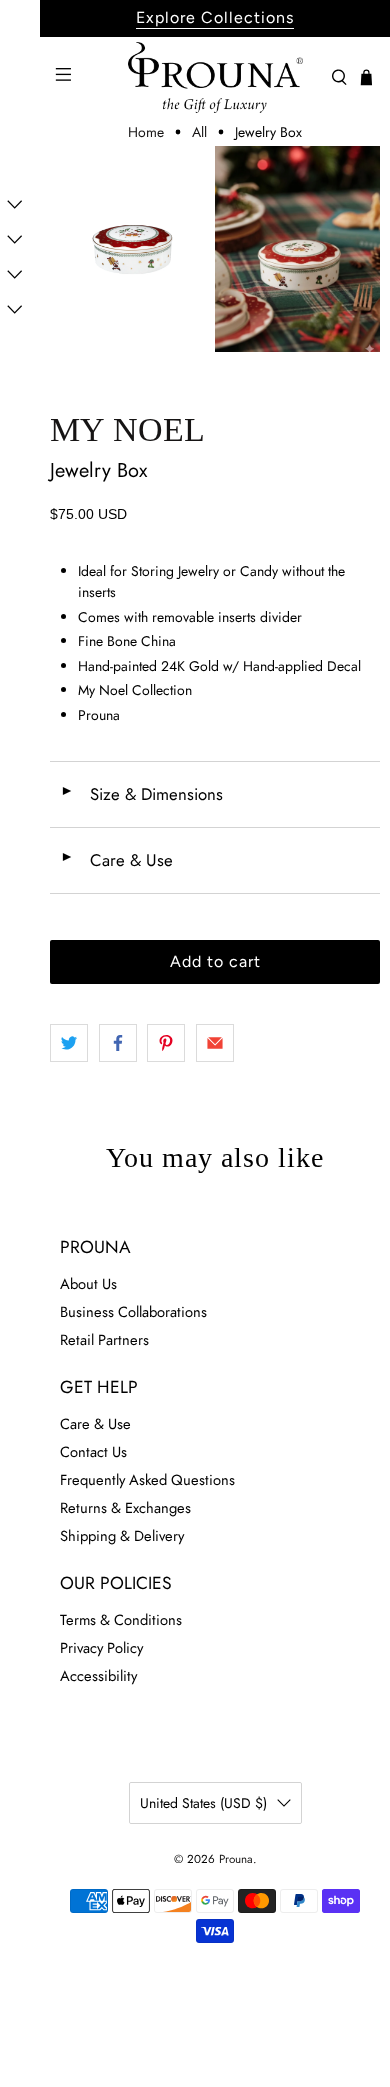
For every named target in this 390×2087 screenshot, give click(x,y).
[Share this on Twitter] (69, 1043)
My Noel (127, 429)
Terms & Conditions (121, 1620)
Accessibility (98, 1676)
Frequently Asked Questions (147, 1480)
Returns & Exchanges (125, 1508)
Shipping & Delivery (122, 1536)
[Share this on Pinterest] (166, 1043)
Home (146, 132)
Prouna (236, 1859)
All (199, 132)
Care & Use (116, 860)
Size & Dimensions (141, 794)
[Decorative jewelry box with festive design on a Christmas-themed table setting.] (297, 249)
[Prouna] (215, 77)
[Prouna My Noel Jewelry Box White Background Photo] (132, 249)
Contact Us (93, 1452)
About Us (88, 1284)
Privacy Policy (101, 1648)
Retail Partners (104, 1340)
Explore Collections (215, 17)
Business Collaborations (133, 1312)
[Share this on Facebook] (118, 1043)
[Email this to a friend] (215, 1043)
